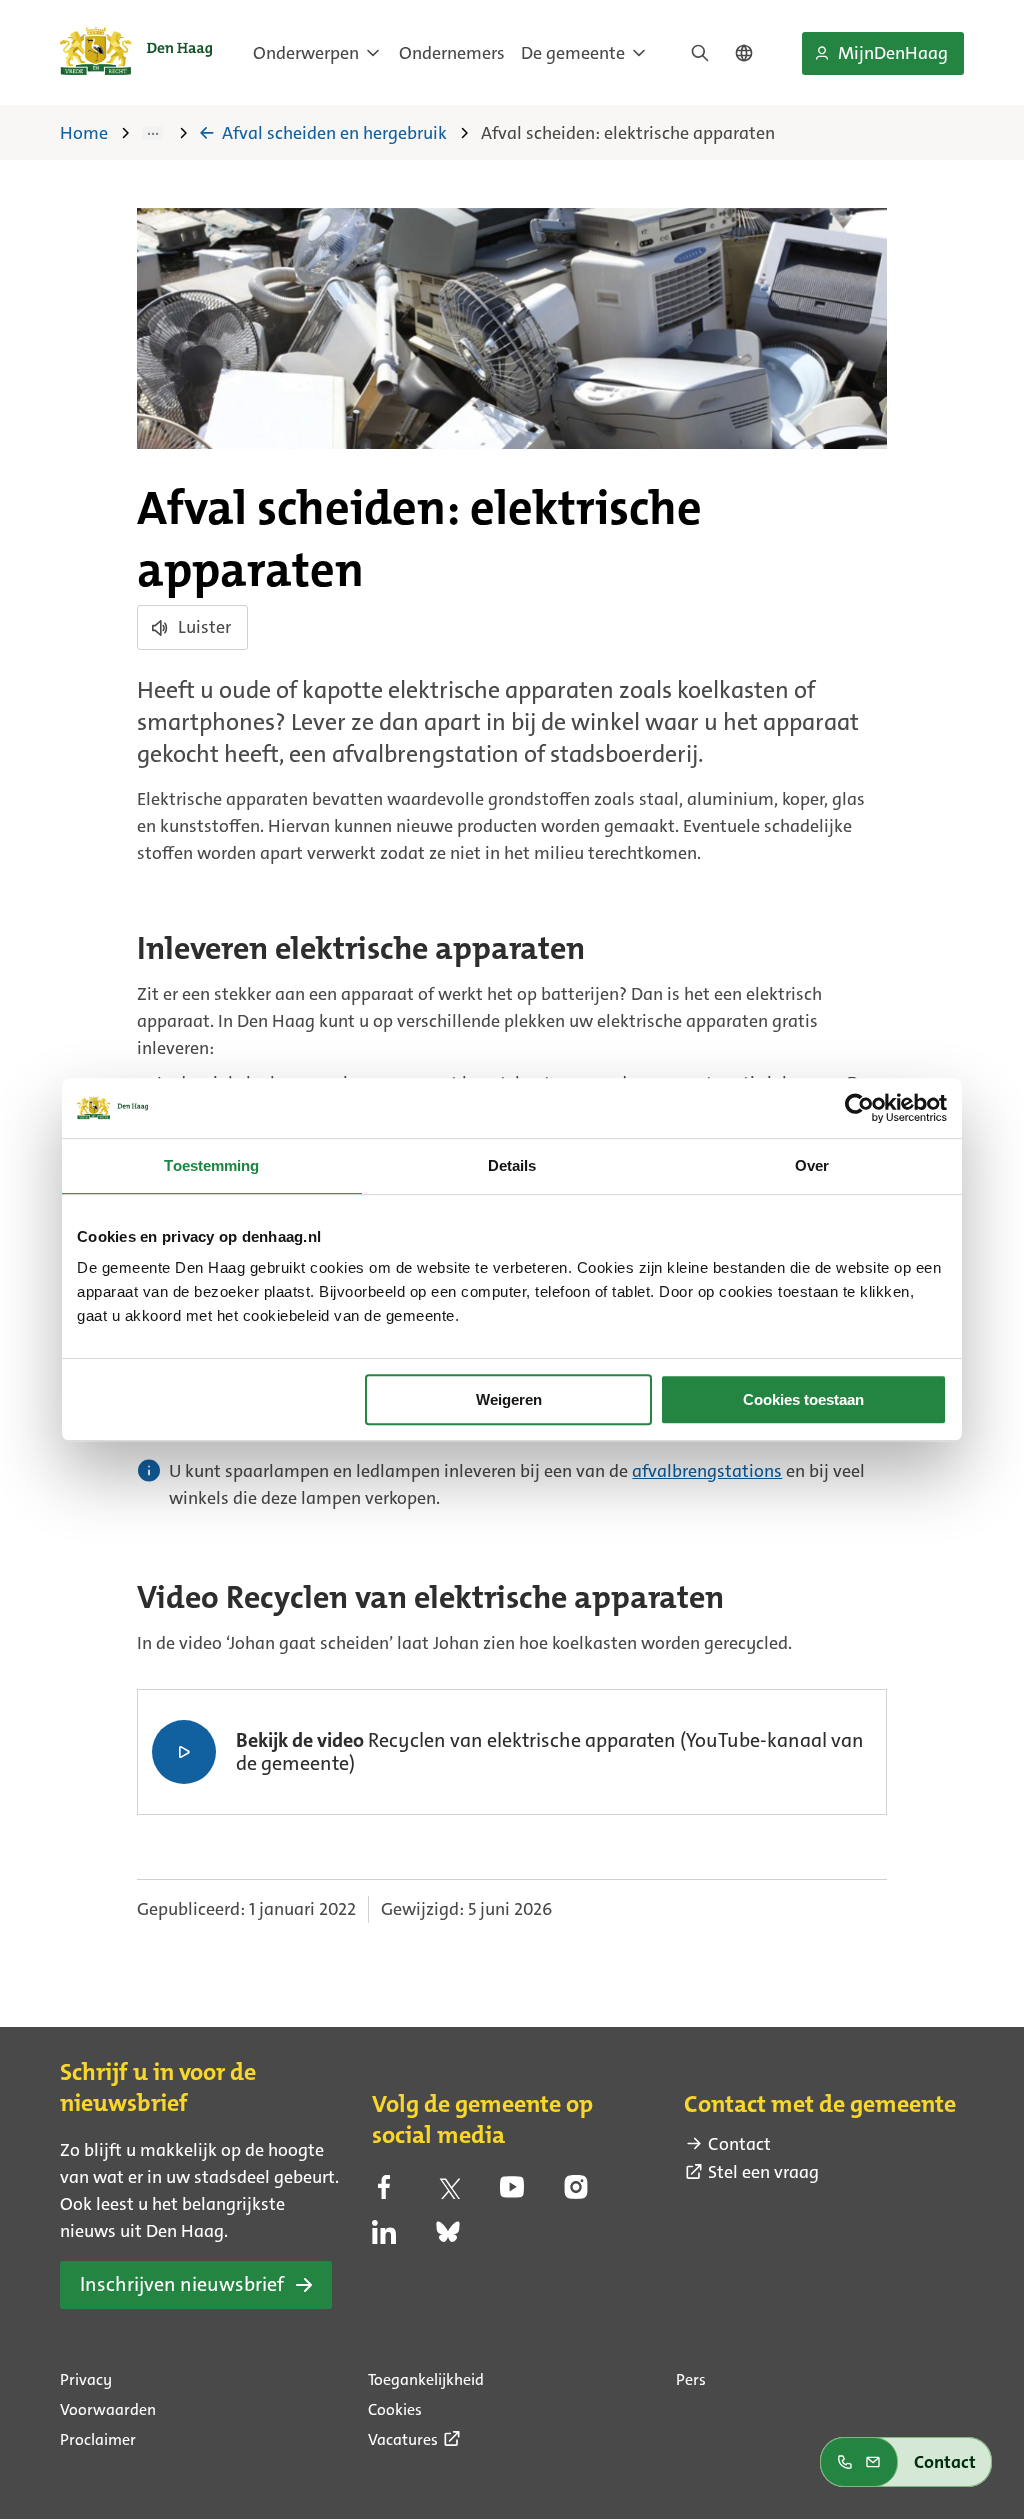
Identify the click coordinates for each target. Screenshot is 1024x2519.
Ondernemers (452, 53)
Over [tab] (812, 1165)
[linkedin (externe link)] (384, 2238)
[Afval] (167, 133)
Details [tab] (512, 1165)
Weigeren (509, 1399)
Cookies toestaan (803, 1399)
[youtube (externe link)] (512, 2193)
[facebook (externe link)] (384, 2193)
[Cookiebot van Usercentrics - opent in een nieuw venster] (859, 1108)
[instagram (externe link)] (576, 2193)
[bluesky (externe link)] (448, 2238)
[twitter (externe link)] (448, 2193)
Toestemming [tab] (211, 1165)
